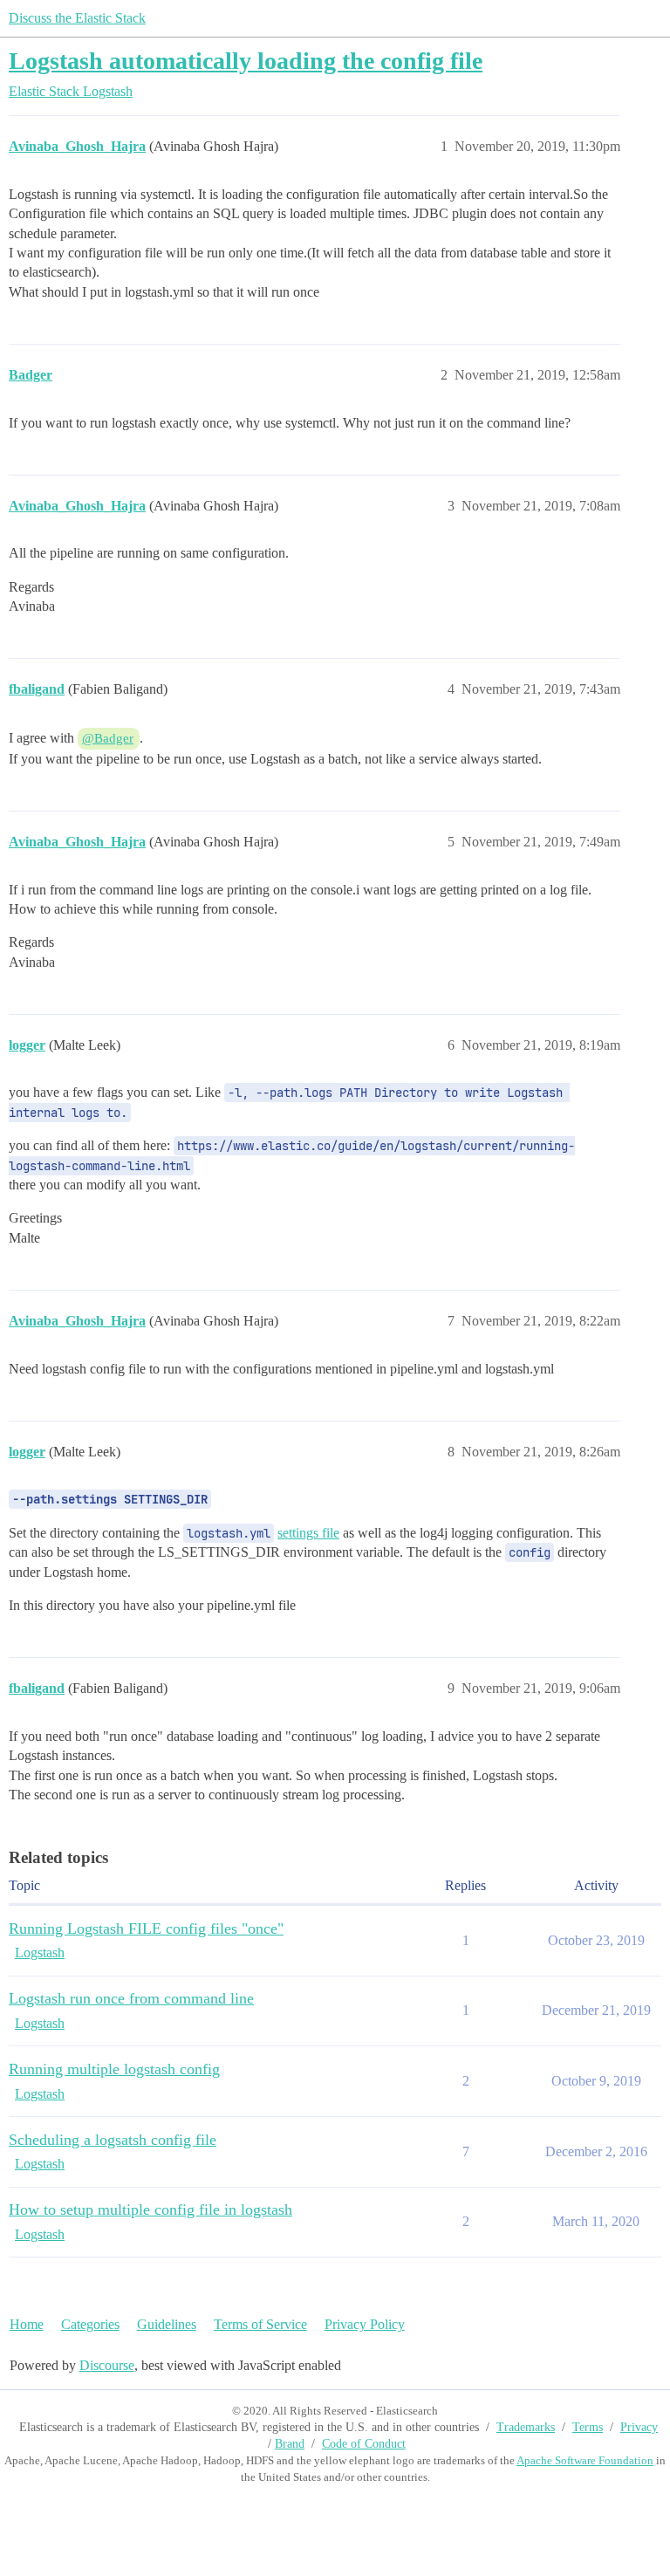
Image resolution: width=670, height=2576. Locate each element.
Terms (588, 2427)
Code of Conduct (364, 2444)
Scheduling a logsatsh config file (113, 2140)
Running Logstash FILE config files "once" (146, 1929)
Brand (290, 2444)
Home (27, 2324)
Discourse (107, 2365)
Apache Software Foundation (585, 2460)
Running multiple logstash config (114, 2069)
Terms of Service (260, 2324)
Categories (90, 2324)
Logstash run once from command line (131, 1998)
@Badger (108, 738)
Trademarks (526, 2427)
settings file (308, 1533)
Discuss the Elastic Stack (77, 18)
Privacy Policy (365, 2324)
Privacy (639, 2427)
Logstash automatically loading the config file (246, 61)
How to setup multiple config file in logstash (150, 2209)
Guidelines (167, 2324)
